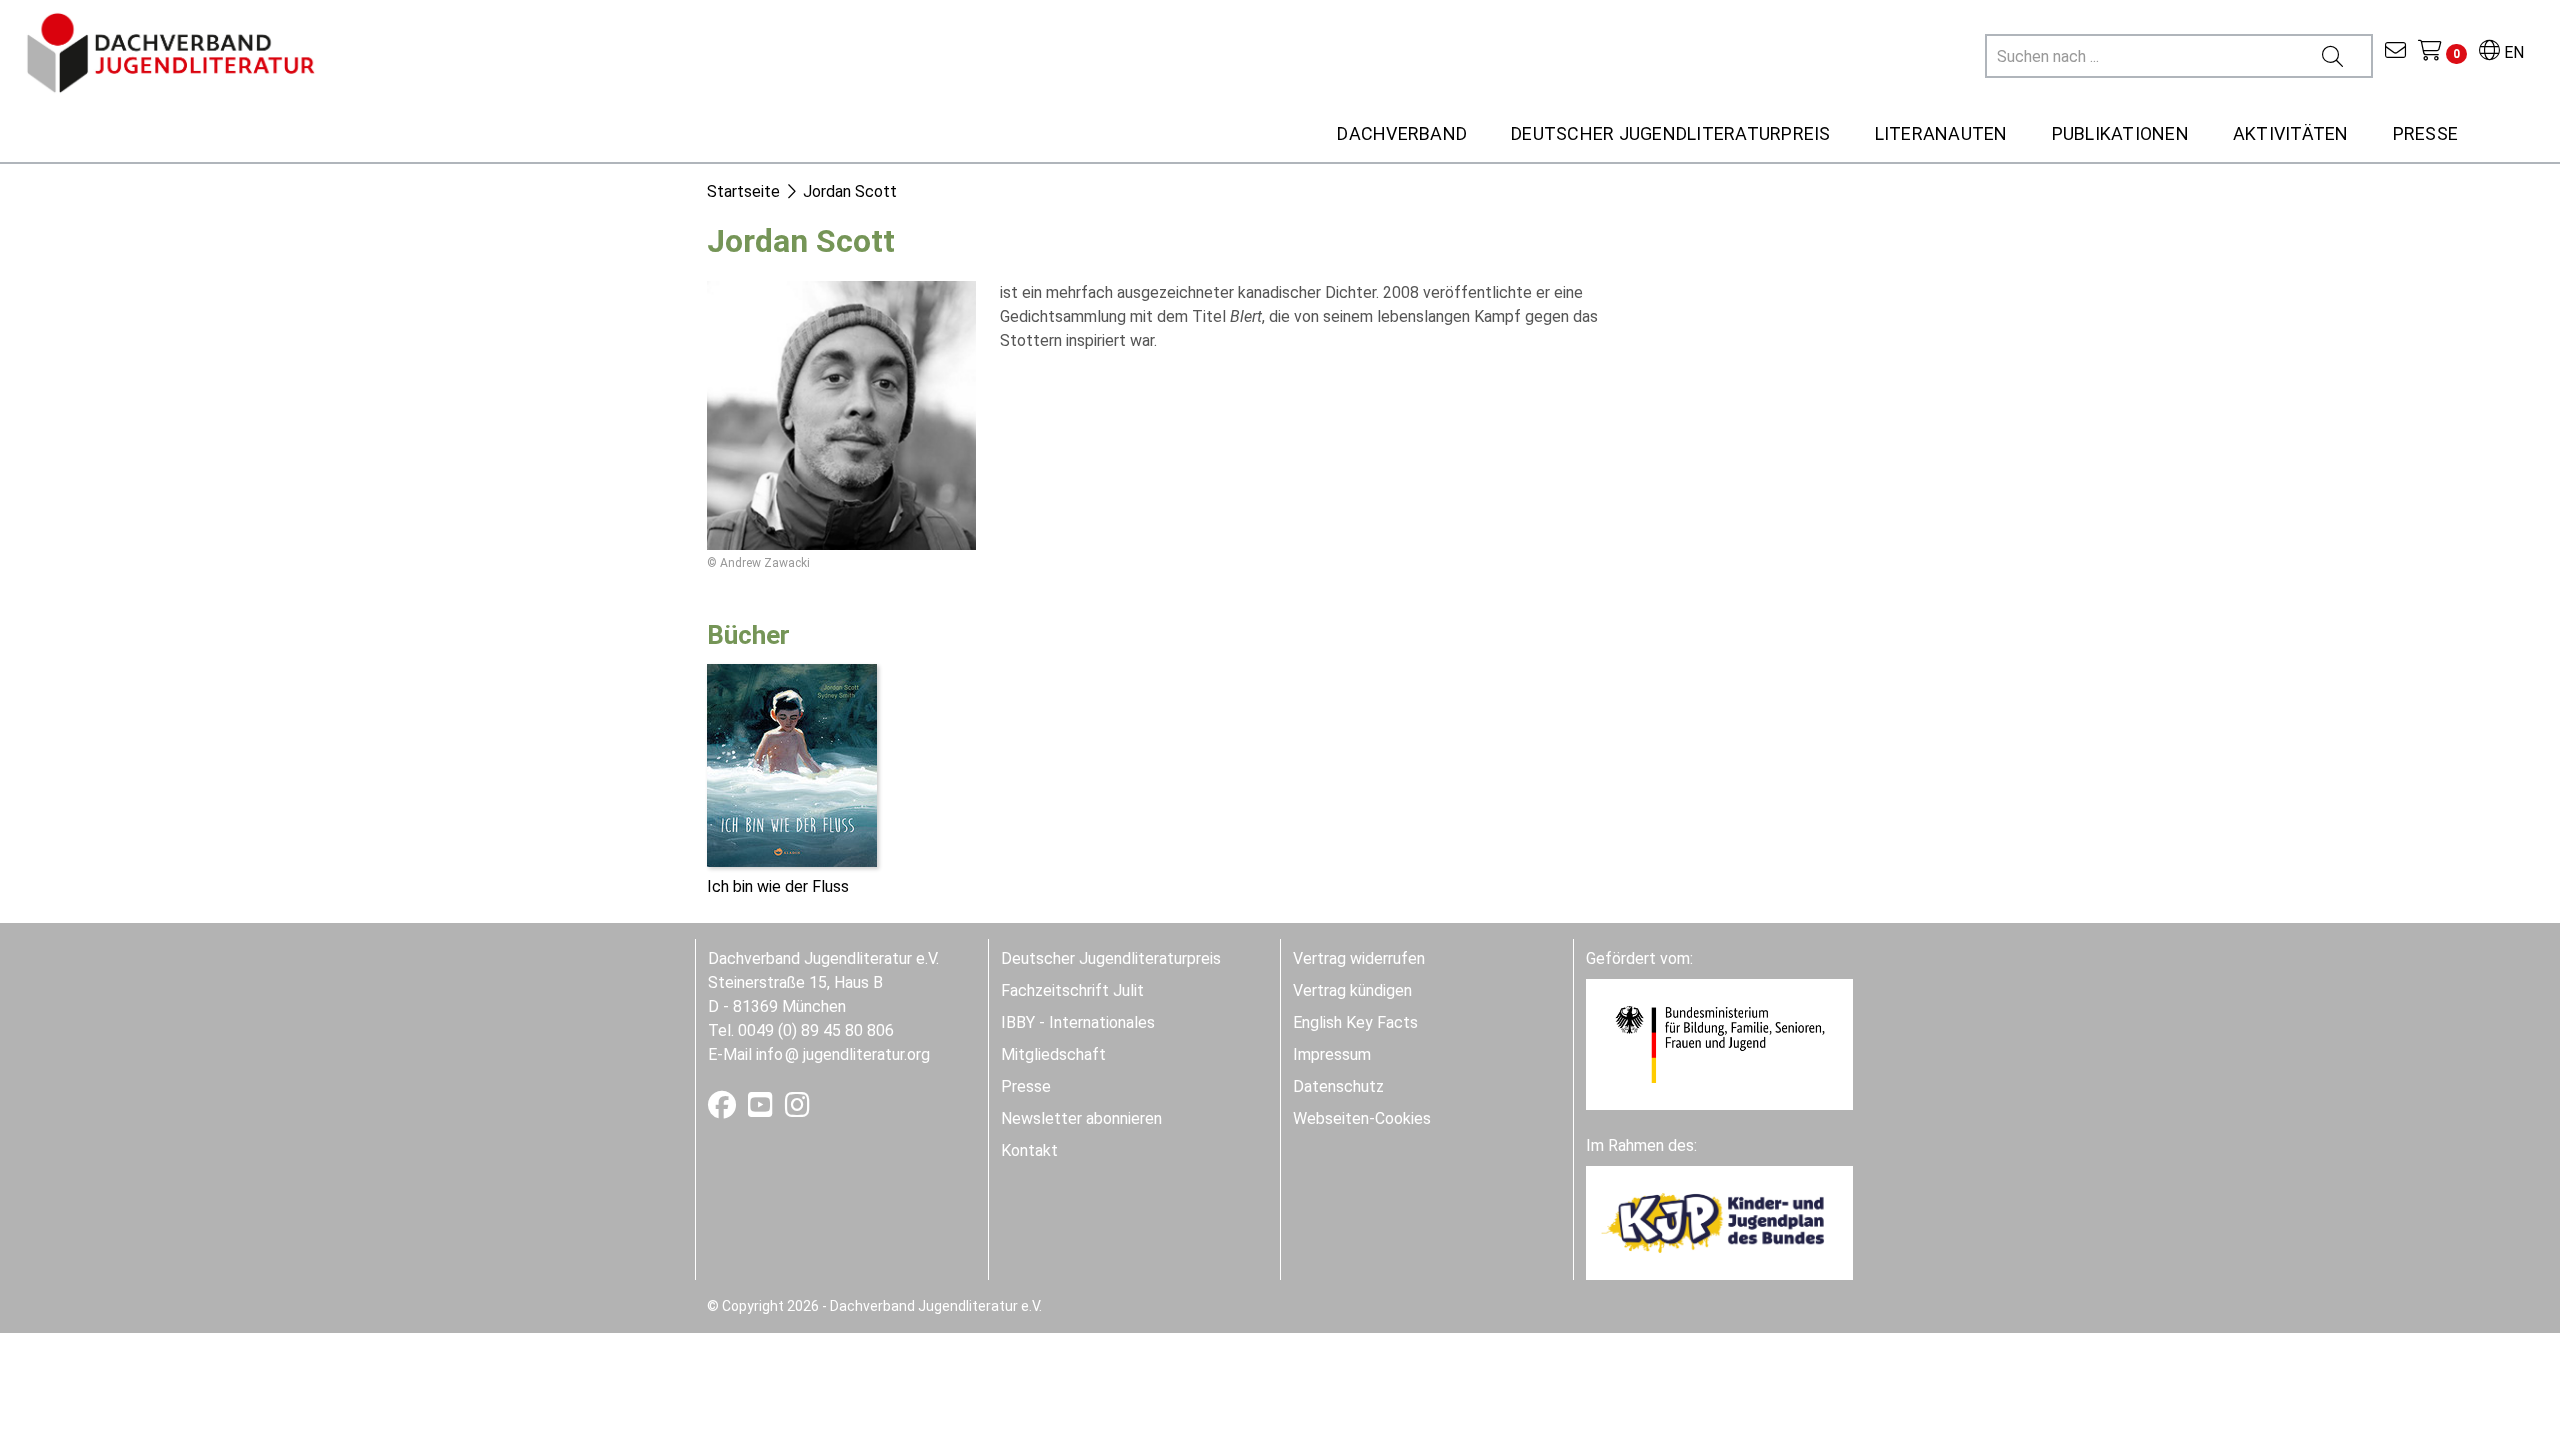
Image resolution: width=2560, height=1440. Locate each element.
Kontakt (1029, 1150)
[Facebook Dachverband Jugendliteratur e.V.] (724, 1109)
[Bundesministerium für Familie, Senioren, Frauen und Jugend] (1719, 1043)
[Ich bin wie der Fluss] (792, 764)
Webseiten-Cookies (1362, 1118)
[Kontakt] (2395, 52)
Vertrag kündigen (1352, 990)
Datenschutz (1338, 1086)
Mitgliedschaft (1053, 1054)
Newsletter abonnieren (1081, 1118)
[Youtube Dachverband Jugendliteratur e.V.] (762, 1109)
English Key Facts (1355, 1022)
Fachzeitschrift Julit (1072, 990)
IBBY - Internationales (1078, 1022)
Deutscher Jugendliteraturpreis (1111, 958)
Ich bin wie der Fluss (778, 886)
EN (2512, 52)
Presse (1026, 1086)
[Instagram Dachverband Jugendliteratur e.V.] (797, 1109)
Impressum (1332, 1054)
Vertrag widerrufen (1359, 958)
